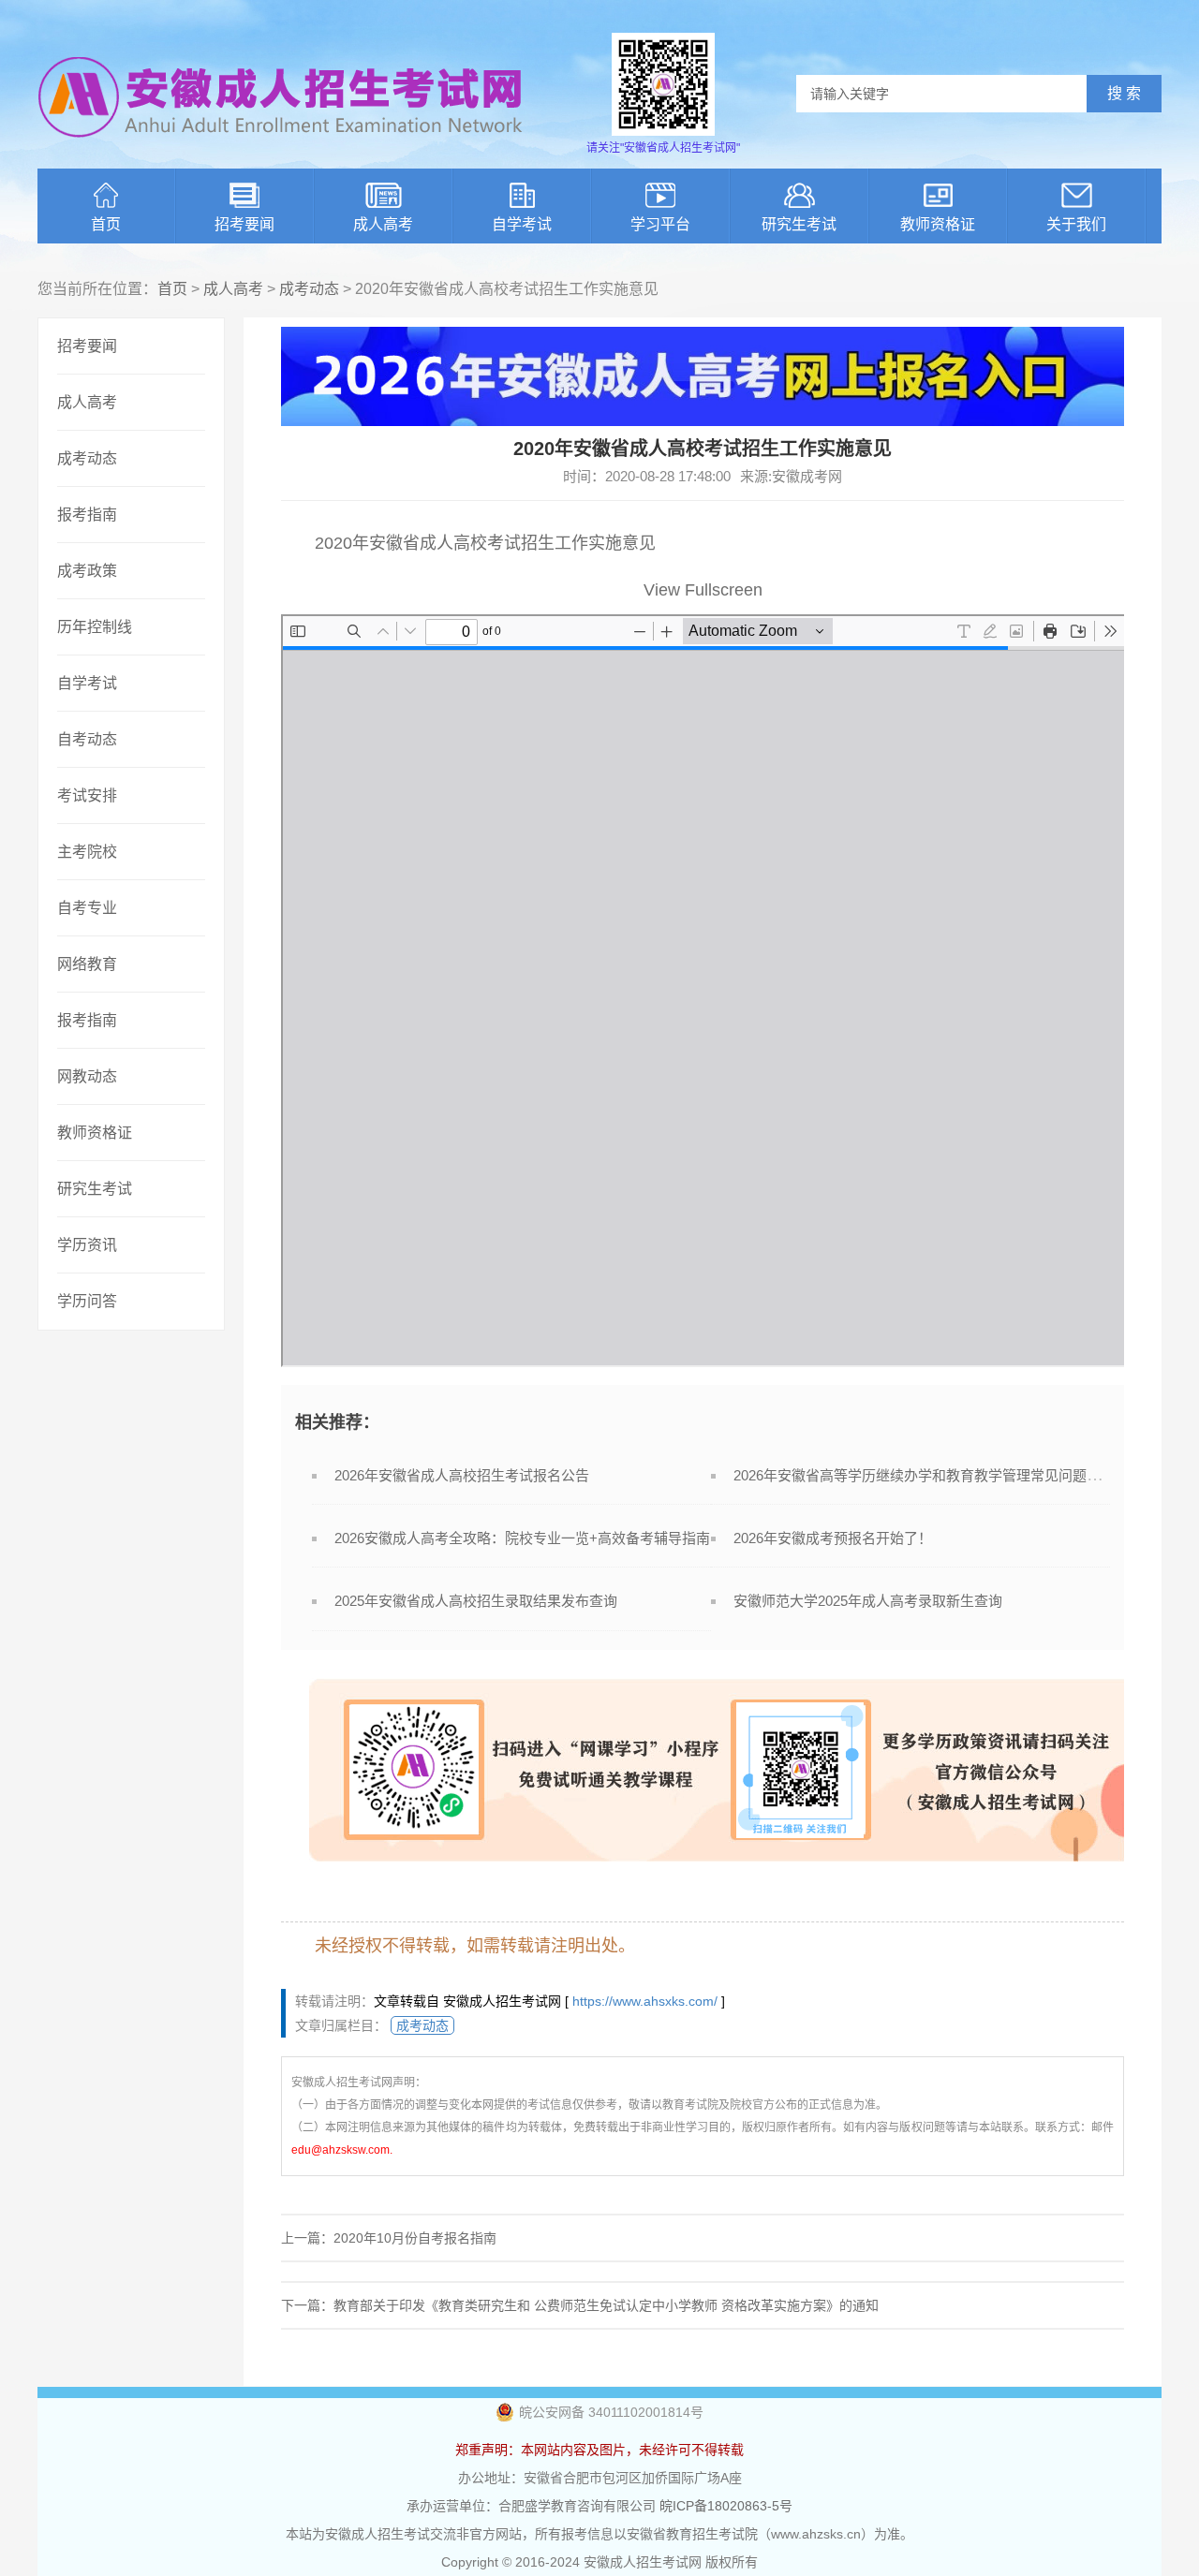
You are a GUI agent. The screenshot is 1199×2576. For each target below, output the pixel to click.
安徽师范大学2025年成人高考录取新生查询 (868, 1601)
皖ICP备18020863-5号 (726, 2506)
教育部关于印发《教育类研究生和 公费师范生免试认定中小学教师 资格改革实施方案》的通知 (606, 2305)
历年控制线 (95, 627)
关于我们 (1076, 224)
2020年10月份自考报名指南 (415, 2238)
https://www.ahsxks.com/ (645, 2001)
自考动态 (87, 739)
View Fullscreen (703, 590)
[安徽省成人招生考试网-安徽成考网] (281, 150)
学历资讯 (87, 1245)
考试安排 (87, 795)
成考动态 (309, 289)
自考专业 (87, 908)
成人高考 (383, 224)
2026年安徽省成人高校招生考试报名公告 (462, 1475)
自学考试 (522, 224)
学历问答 (87, 1301)
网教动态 (87, 1076)
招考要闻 (244, 224)
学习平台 (660, 224)
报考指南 (87, 515)
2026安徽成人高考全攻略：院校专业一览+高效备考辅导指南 (522, 1538)
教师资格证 (938, 224)
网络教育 (87, 964)
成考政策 (87, 571)
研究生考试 (799, 224)
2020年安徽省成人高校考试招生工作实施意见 (485, 543)
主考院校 (87, 852)
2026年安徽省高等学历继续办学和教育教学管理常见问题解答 (924, 1475)
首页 (106, 224)
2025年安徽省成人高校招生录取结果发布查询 (476, 1601)
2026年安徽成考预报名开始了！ (833, 1538)
